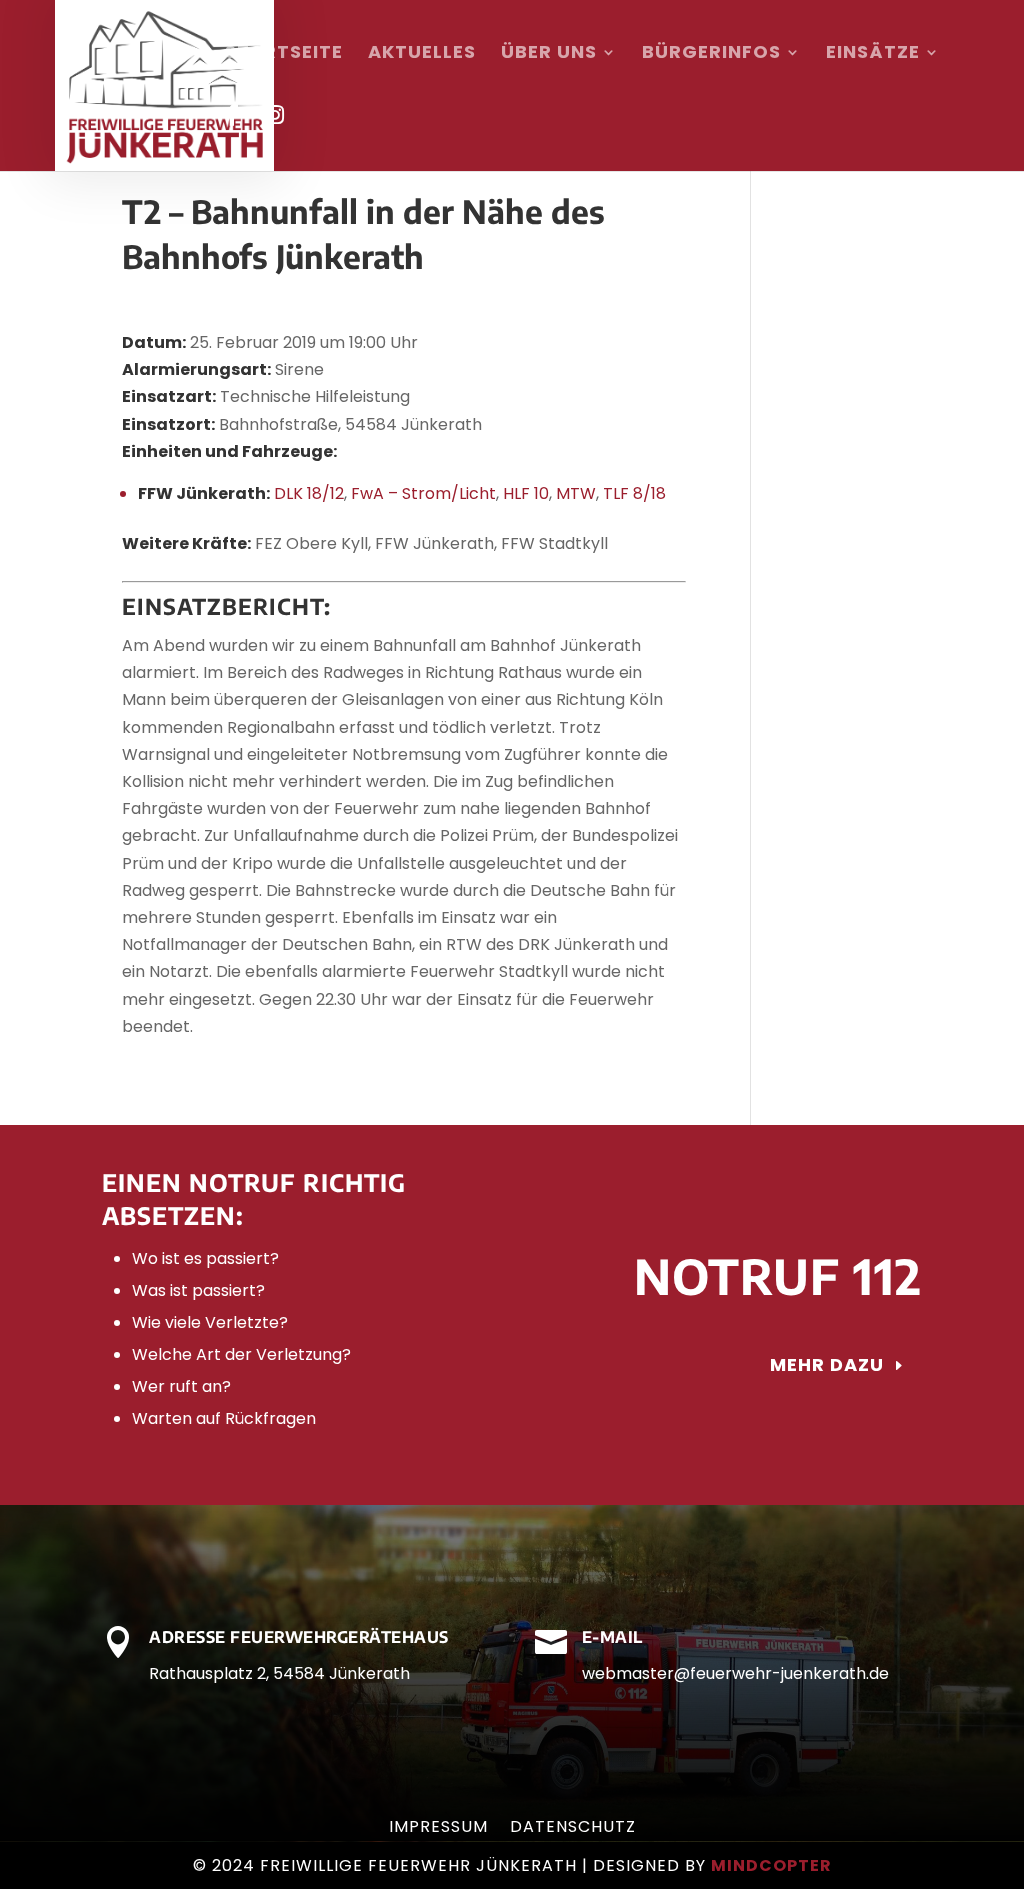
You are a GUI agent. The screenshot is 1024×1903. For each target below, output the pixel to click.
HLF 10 (526, 493)
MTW (576, 493)
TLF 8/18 (634, 493)
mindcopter (771, 1865)
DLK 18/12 (309, 493)
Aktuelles (422, 54)
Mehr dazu (827, 1364)
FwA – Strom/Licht (423, 493)
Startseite (284, 54)
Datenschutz (573, 1829)
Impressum (438, 1829)
